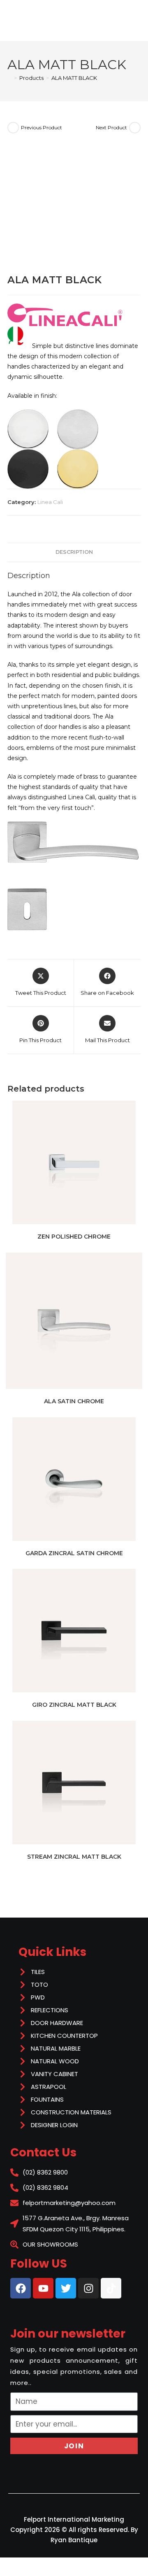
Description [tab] (74, 552)
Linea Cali (50, 502)
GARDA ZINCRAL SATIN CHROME (74, 1553)
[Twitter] (66, 2288)
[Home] (9, 78)
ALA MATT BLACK (74, 78)
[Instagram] (88, 2288)
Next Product (111, 127)
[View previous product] (13, 128)
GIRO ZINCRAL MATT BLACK (74, 1705)
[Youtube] (43, 2288)
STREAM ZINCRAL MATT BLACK (74, 1857)
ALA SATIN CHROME (74, 1401)
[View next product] (135, 128)
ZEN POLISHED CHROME (74, 1237)
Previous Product (42, 127)
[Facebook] (21, 2288)
